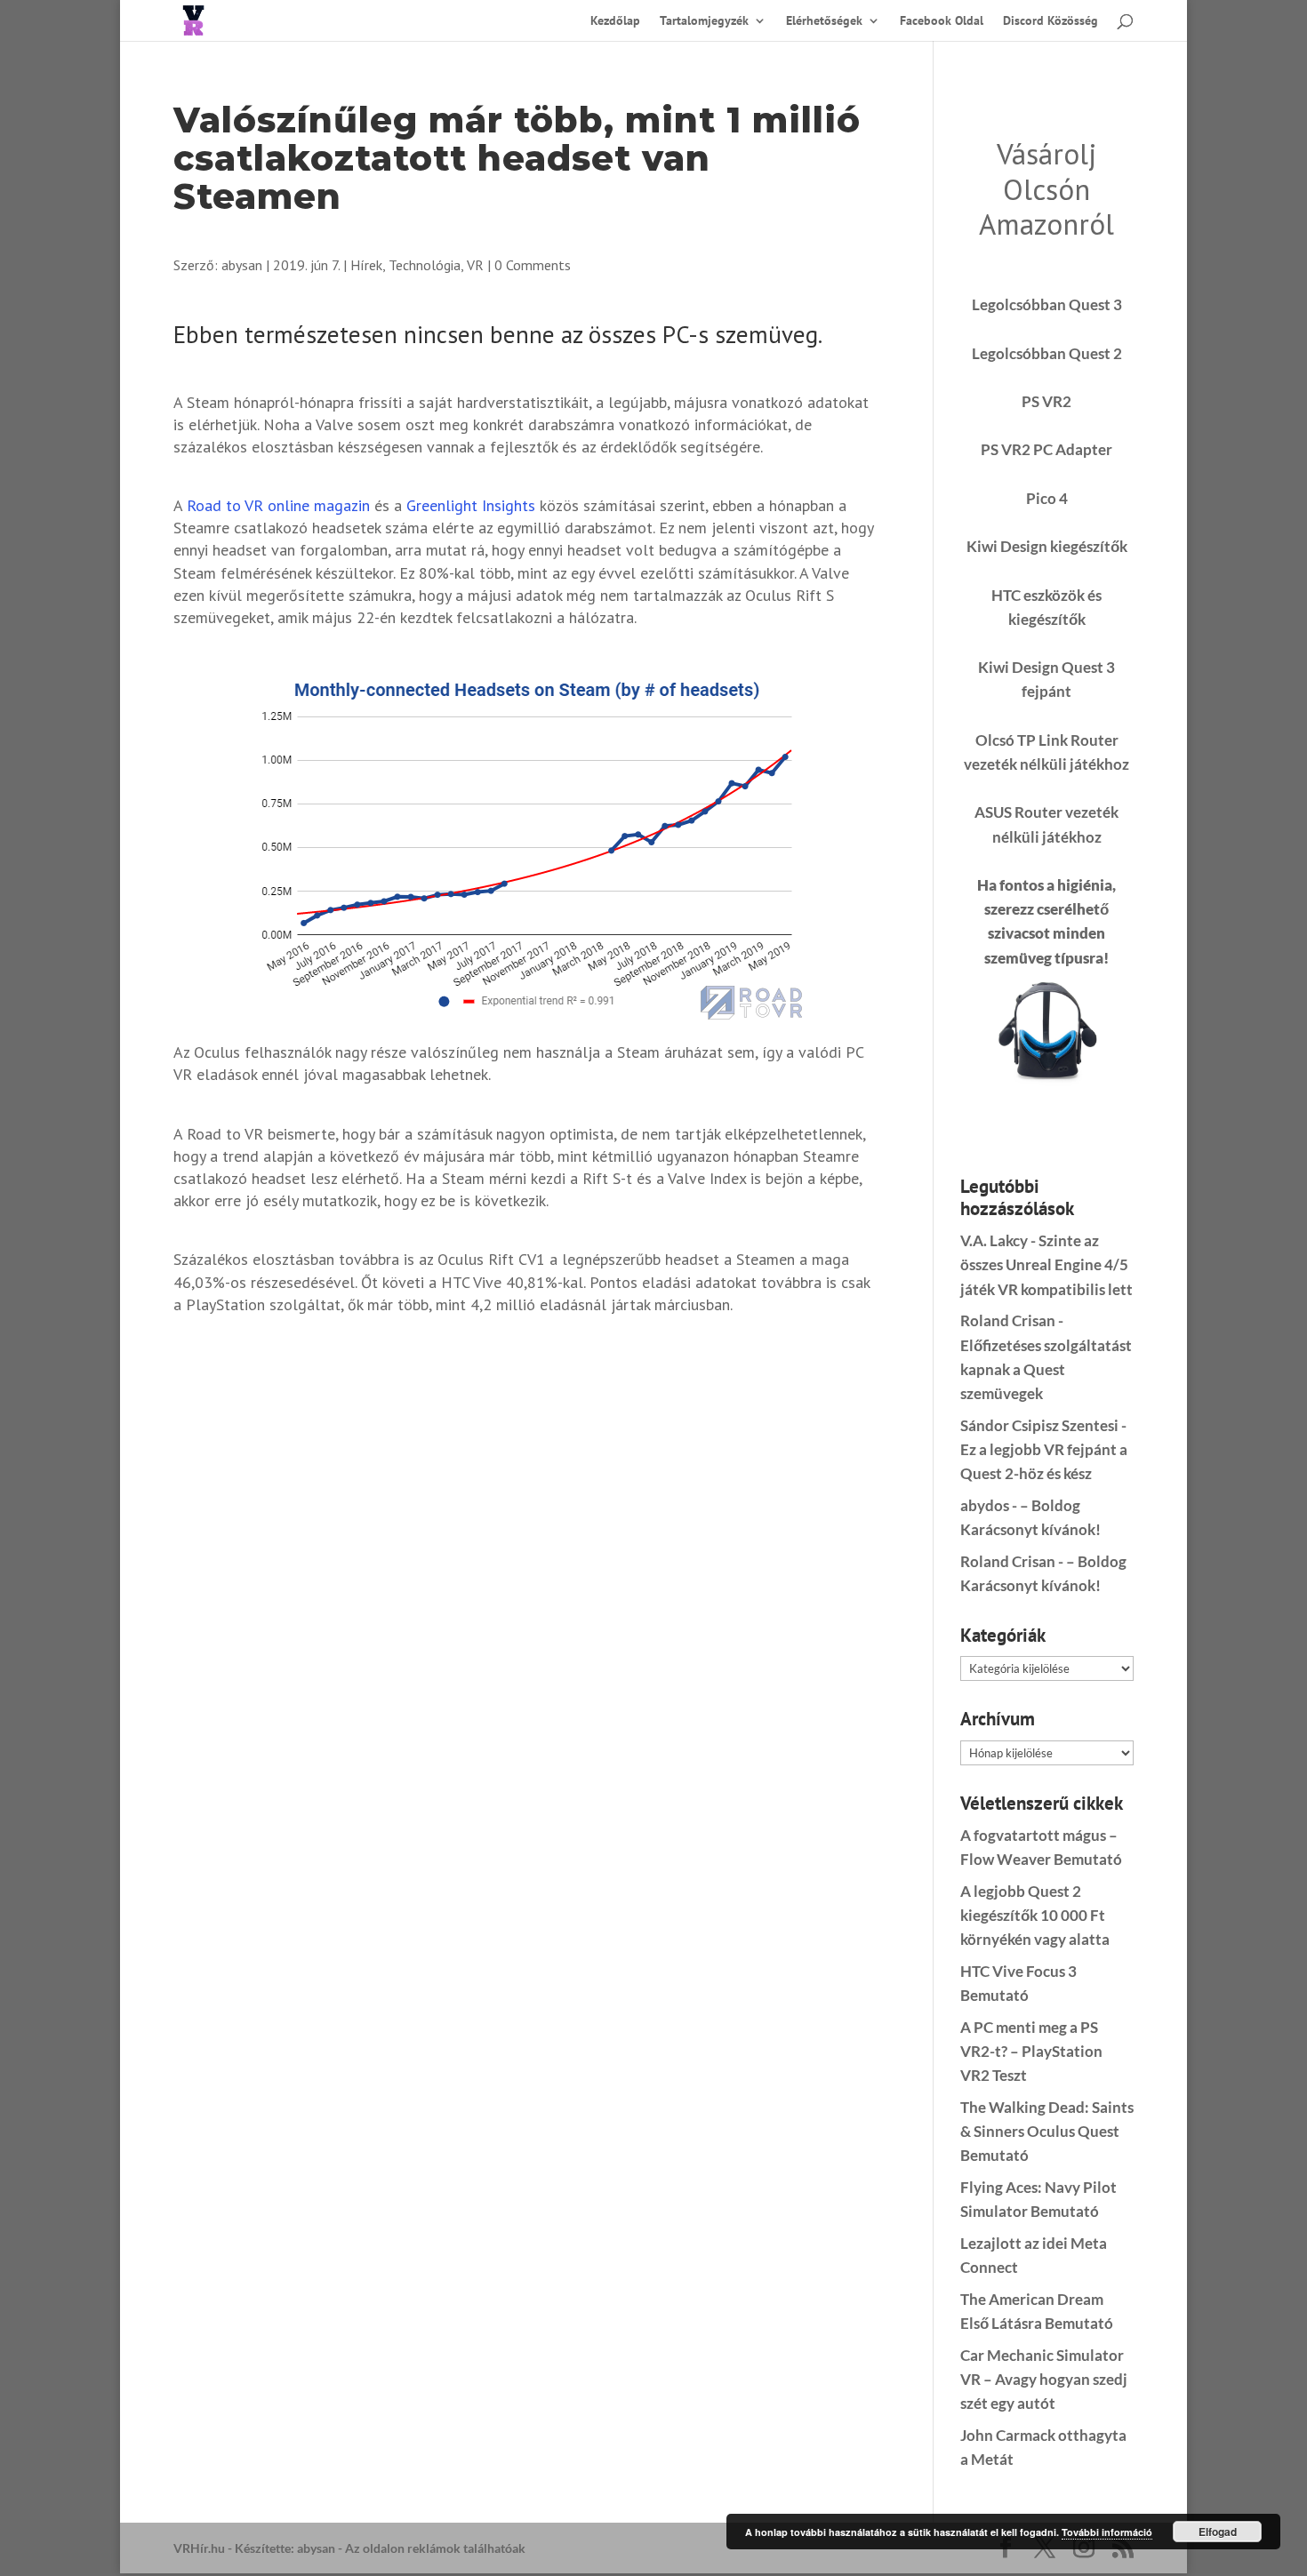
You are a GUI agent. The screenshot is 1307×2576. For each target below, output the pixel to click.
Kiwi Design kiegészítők (1047, 546)
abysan (242, 265)
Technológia (425, 265)
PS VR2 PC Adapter (1046, 449)
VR (475, 265)
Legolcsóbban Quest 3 (1047, 304)
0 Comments (533, 265)
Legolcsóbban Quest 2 (1047, 353)
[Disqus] (527, 1558)
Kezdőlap (615, 21)
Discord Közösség (1050, 21)
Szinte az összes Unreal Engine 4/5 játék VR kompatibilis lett (1046, 1264)
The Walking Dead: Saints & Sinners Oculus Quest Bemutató (1047, 2131)
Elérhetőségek (824, 21)
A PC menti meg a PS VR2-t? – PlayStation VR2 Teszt (1031, 2051)
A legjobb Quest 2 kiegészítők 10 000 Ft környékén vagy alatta (1035, 1915)
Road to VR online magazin (278, 505)
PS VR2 (1046, 401)
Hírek (366, 265)
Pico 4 (1047, 498)
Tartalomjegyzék (704, 21)
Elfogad (1218, 2532)
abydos (985, 1505)
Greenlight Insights (471, 505)
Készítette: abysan (285, 2548)
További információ (1107, 2532)
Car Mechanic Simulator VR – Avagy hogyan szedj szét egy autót (1044, 2379)
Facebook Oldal (942, 21)
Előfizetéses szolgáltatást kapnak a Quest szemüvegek (1046, 1369)
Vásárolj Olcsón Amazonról (1046, 188)
